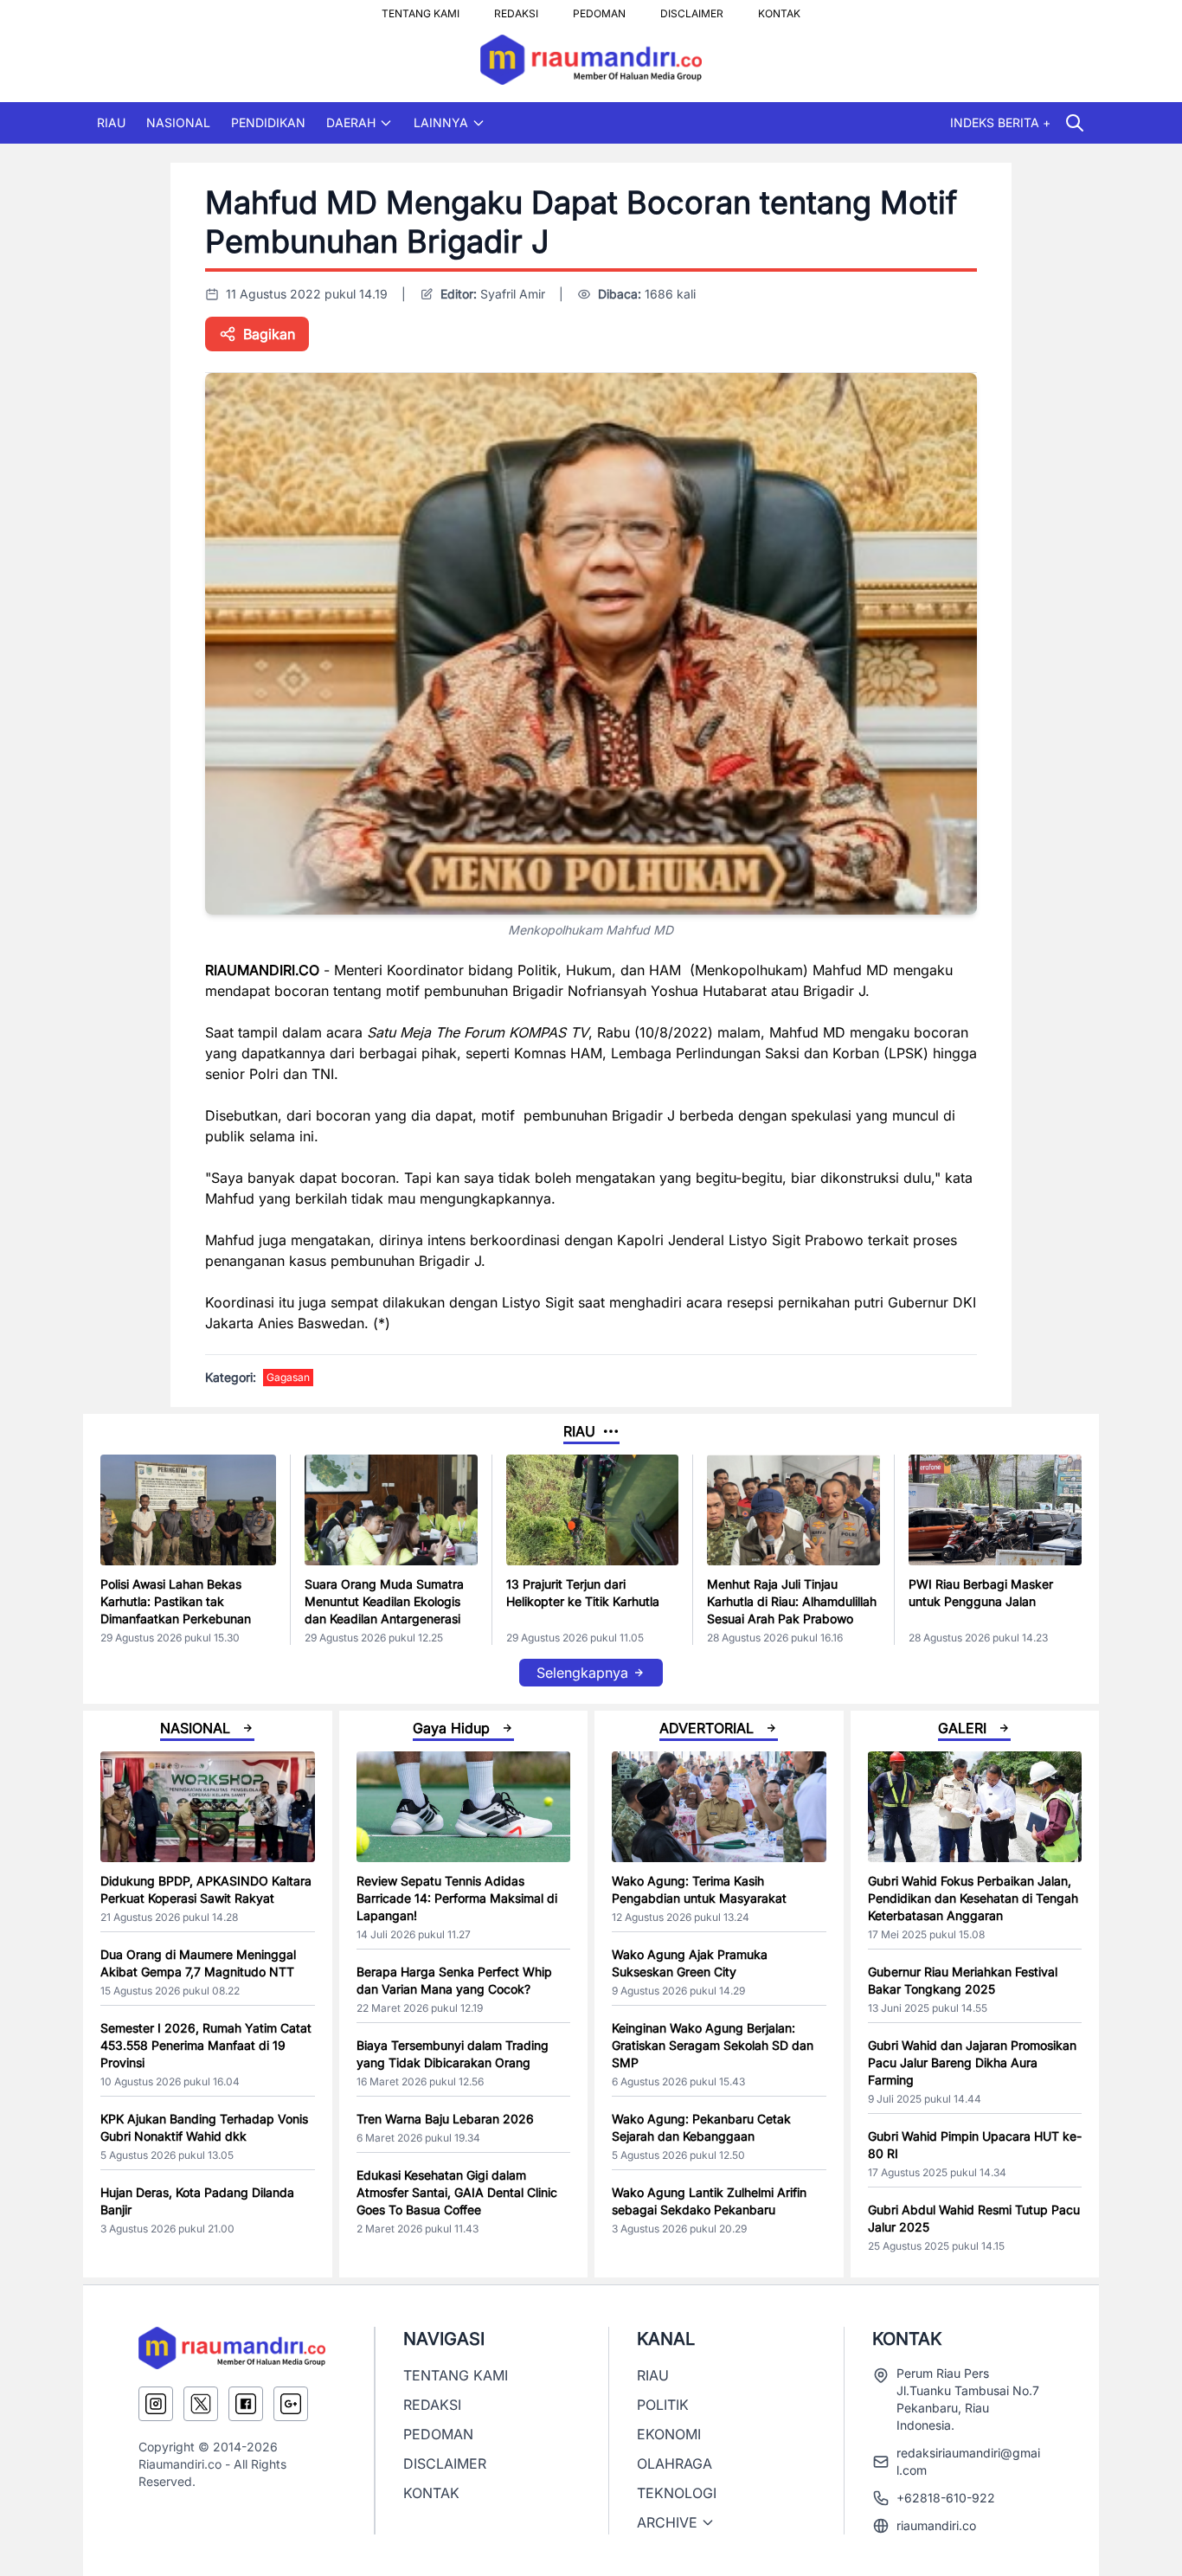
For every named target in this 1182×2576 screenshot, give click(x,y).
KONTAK (779, 9)
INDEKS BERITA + (1000, 122)
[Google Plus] (291, 2404)
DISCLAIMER (692, 9)
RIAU (111, 122)
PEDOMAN (599, 9)
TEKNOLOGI (677, 2493)
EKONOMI (669, 2434)
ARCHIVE (667, 2522)
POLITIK (663, 2405)
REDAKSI (516, 9)
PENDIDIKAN (268, 122)
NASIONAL (178, 122)
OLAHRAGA (675, 2464)
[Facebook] (246, 2404)
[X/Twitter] (201, 2404)
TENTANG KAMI (421, 9)
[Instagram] (156, 2404)
